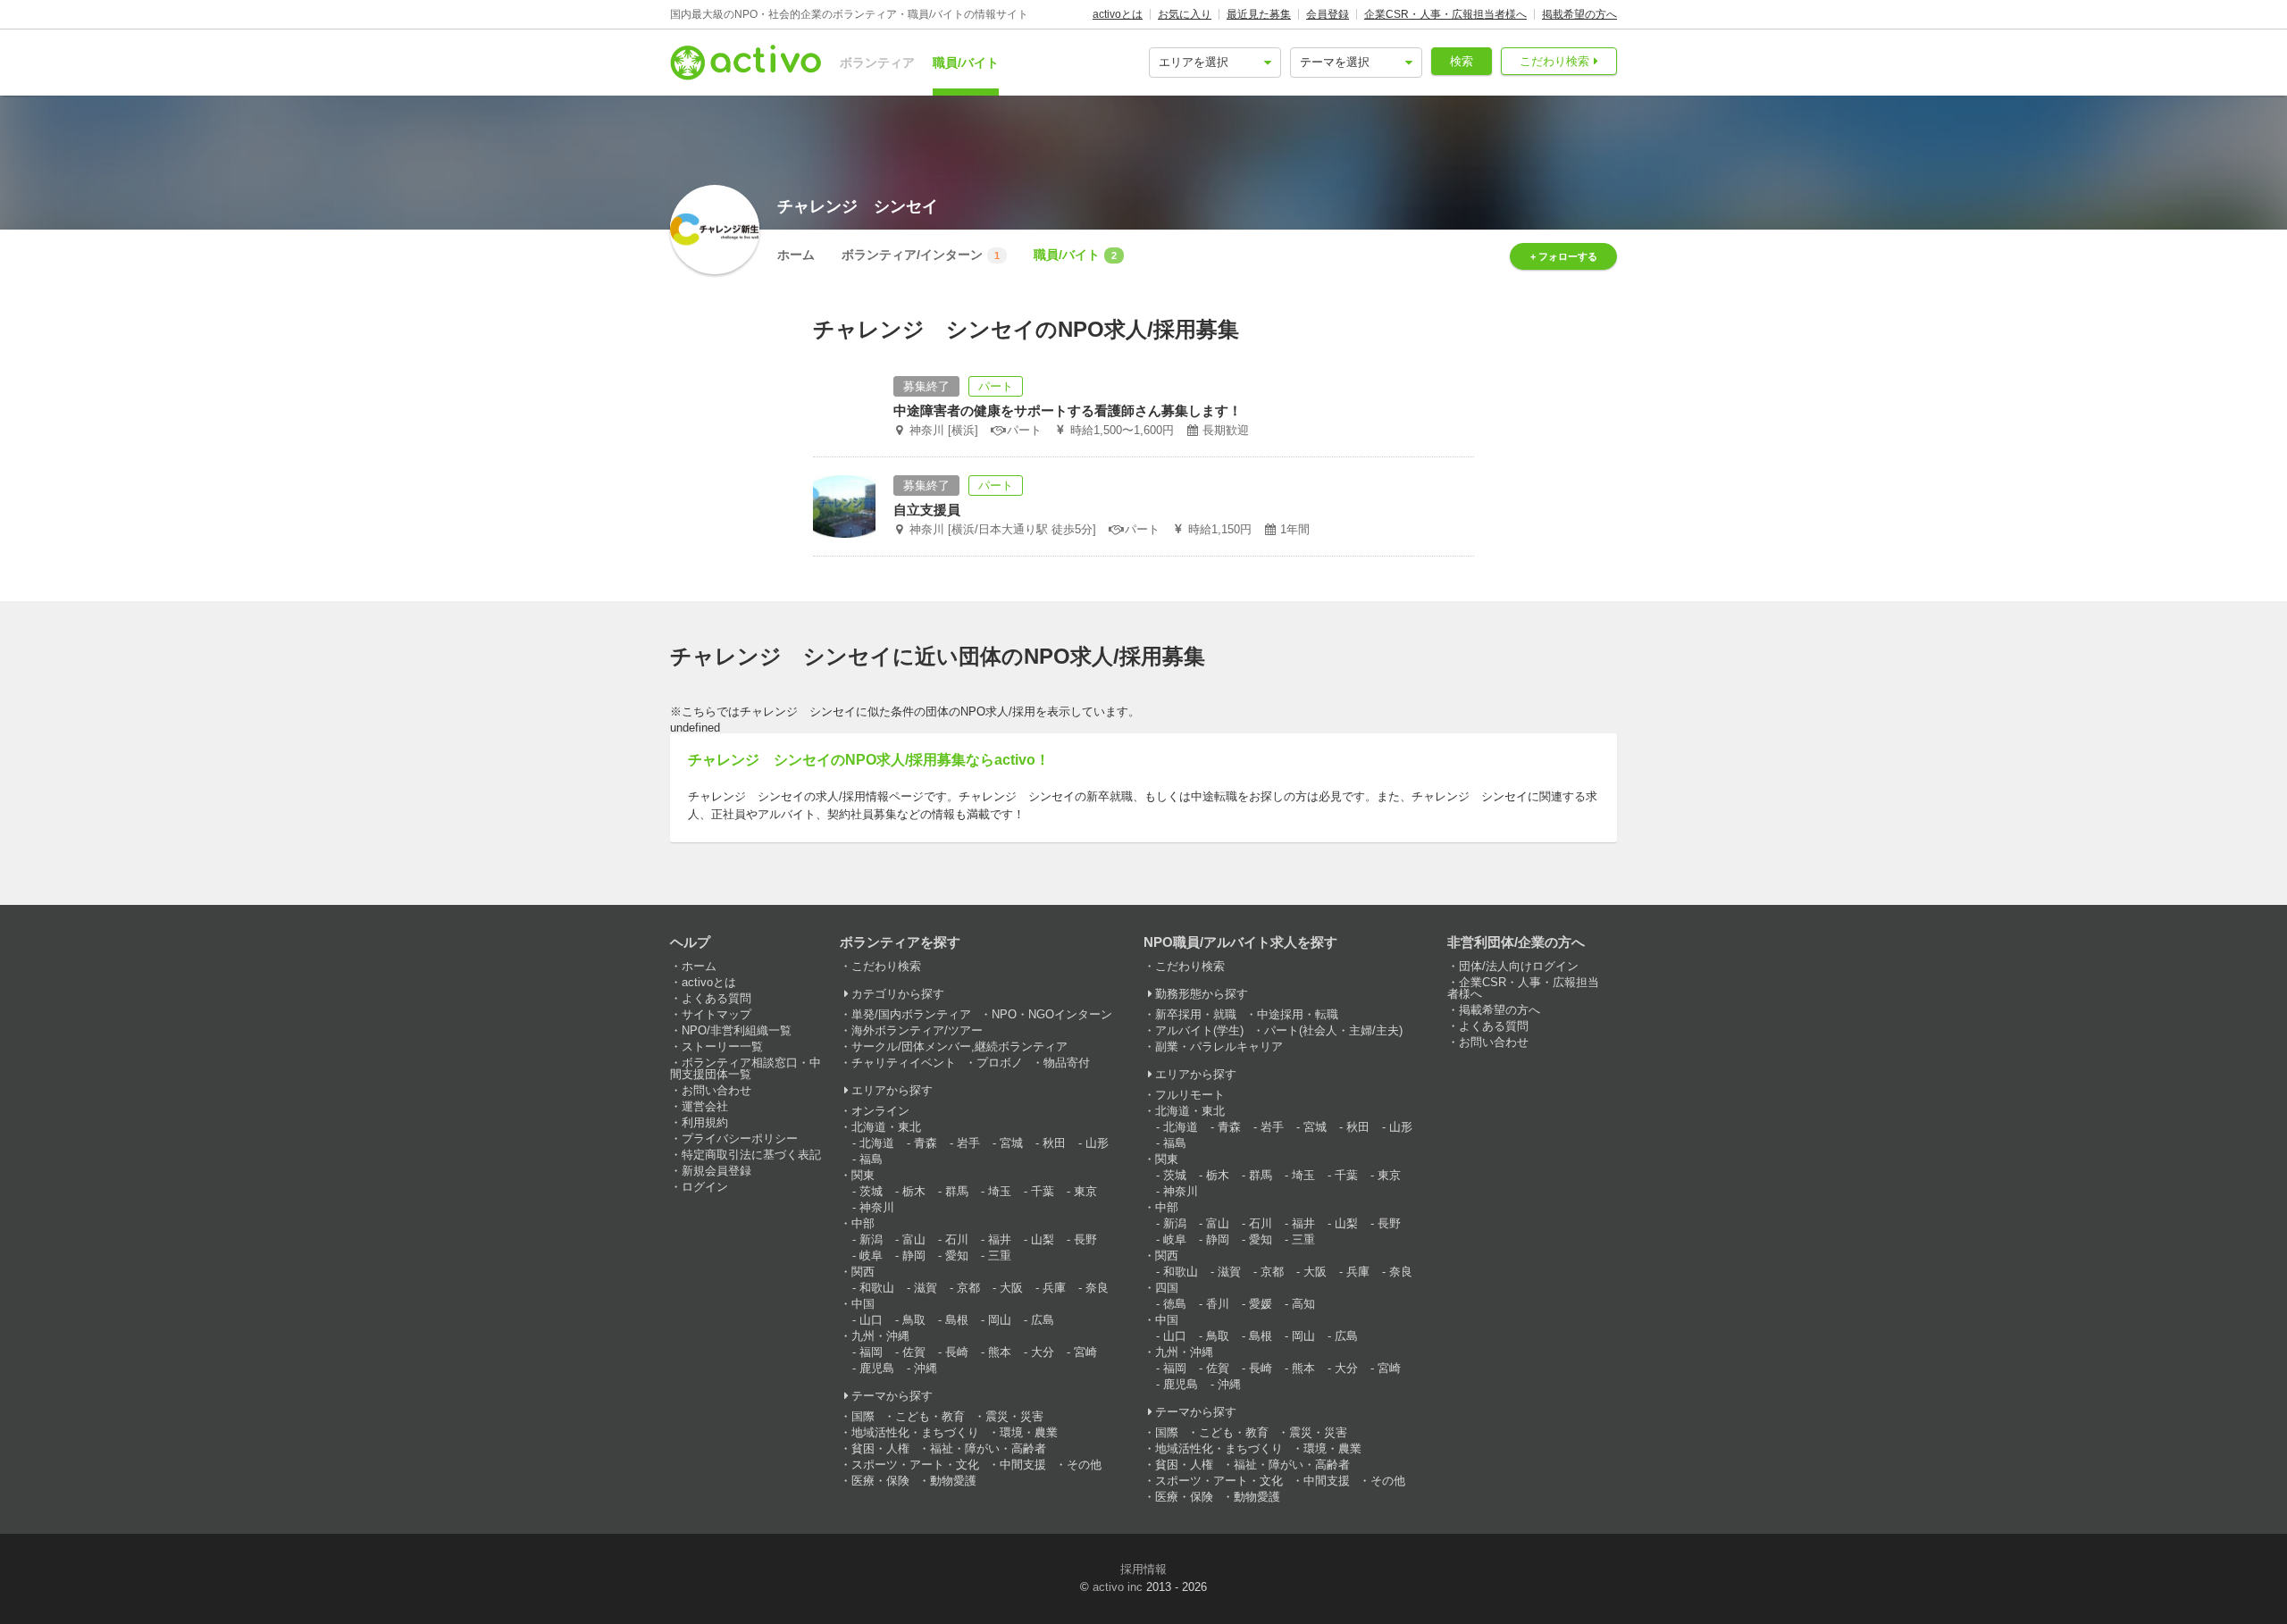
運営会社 (705, 1106)
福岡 (871, 1352)
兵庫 (1054, 1288)
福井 (1000, 1239)
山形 (1097, 1143)
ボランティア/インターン (921, 255)
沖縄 (926, 1368)
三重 (1000, 1256)
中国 (863, 1304)
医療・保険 (880, 1481)
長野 (1085, 1239)
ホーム (796, 255)
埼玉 (1000, 1191)
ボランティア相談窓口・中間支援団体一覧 (746, 1068)
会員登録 (1328, 14)
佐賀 (914, 1352)
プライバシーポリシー (740, 1138)
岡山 (1000, 1320)
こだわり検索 (1554, 61)
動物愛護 (953, 1481)
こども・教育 (930, 1416)
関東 (863, 1175)
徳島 (1175, 1304)
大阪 (1011, 1288)
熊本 (1000, 1352)
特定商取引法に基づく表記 (751, 1155)
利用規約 (705, 1122)
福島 (871, 1159)
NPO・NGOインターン (1052, 1014)
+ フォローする (1564, 256)
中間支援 (1023, 1465)
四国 (1167, 1288)
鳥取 (914, 1320)
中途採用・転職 (1298, 1014)
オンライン (880, 1111)
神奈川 (877, 1207)
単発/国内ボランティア (911, 1014)
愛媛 (1261, 1304)
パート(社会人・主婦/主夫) (1333, 1030)
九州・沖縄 (880, 1336)
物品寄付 (1067, 1063)
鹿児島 (877, 1368)
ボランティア (877, 63)
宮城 (1011, 1143)
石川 (957, 1239)
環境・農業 (1029, 1432)
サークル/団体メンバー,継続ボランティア (959, 1046)
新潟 (871, 1239)
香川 (1218, 1304)
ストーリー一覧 (722, 1046)
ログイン (705, 1187)
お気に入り (1185, 14)
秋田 (1054, 1143)
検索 (1462, 61)
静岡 (914, 1256)
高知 (1303, 1304)
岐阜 (871, 1256)
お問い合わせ (716, 1090)
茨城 (871, 1191)
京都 (968, 1288)
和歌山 (877, 1288)
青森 (926, 1143)
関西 (863, 1272)
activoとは (1118, 14)
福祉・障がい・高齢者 (988, 1448)
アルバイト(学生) (1199, 1030)
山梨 (1043, 1239)
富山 (914, 1239)
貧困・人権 (880, 1448)
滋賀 (926, 1288)
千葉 (1043, 1191)
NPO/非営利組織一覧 (737, 1030)
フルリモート (1190, 1095)
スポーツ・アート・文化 (915, 1465)
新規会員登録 (716, 1171)
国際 (863, 1416)
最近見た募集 (1259, 14)
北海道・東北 (886, 1127)
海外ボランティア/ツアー (917, 1030)
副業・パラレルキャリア (1219, 1046)
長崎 (957, 1352)
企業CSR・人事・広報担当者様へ (1445, 14)
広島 (1043, 1320)
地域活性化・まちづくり (915, 1432)
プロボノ (1000, 1063)
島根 (957, 1320)
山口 (871, 1320)
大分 (1043, 1352)
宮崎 (1085, 1352)
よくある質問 (716, 998)
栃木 (914, 1191)
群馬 (957, 1191)
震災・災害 (1014, 1416)
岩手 (968, 1143)
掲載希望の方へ (1579, 14)
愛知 (957, 1256)
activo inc (1118, 1587)
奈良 (1097, 1288)
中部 (863, 1223)
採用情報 (1143, 1569)
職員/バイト (966, 63)
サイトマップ (716, 1014)
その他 (1084, 1465)
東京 (1085, 1191)
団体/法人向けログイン (1519, 966)
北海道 (877, 1143)
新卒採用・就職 (1196, 1014)
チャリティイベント (904, 1063)
